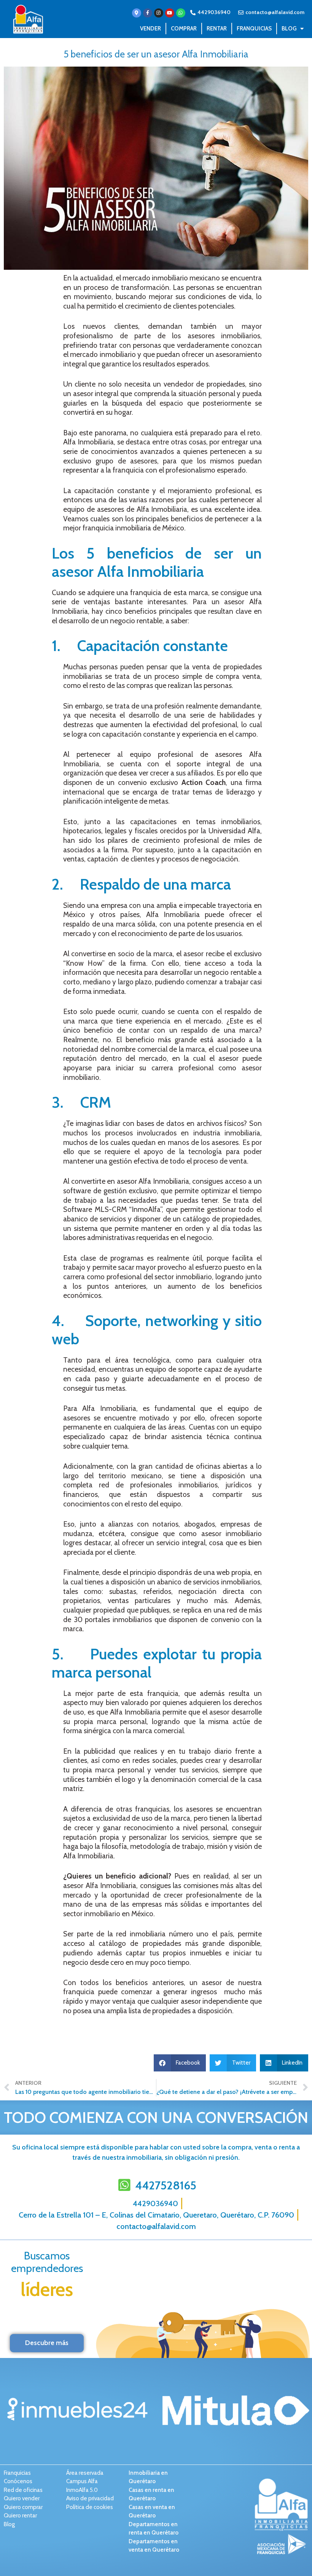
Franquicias (254, 29)
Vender (150, 29)
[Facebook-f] (148, 13)
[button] (180, 2063)
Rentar (217, 29)
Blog (289, 29)
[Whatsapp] (181, 13)
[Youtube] (170, 13)
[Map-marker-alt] (137, 13)
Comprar (184, 29)
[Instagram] (159, 13)
